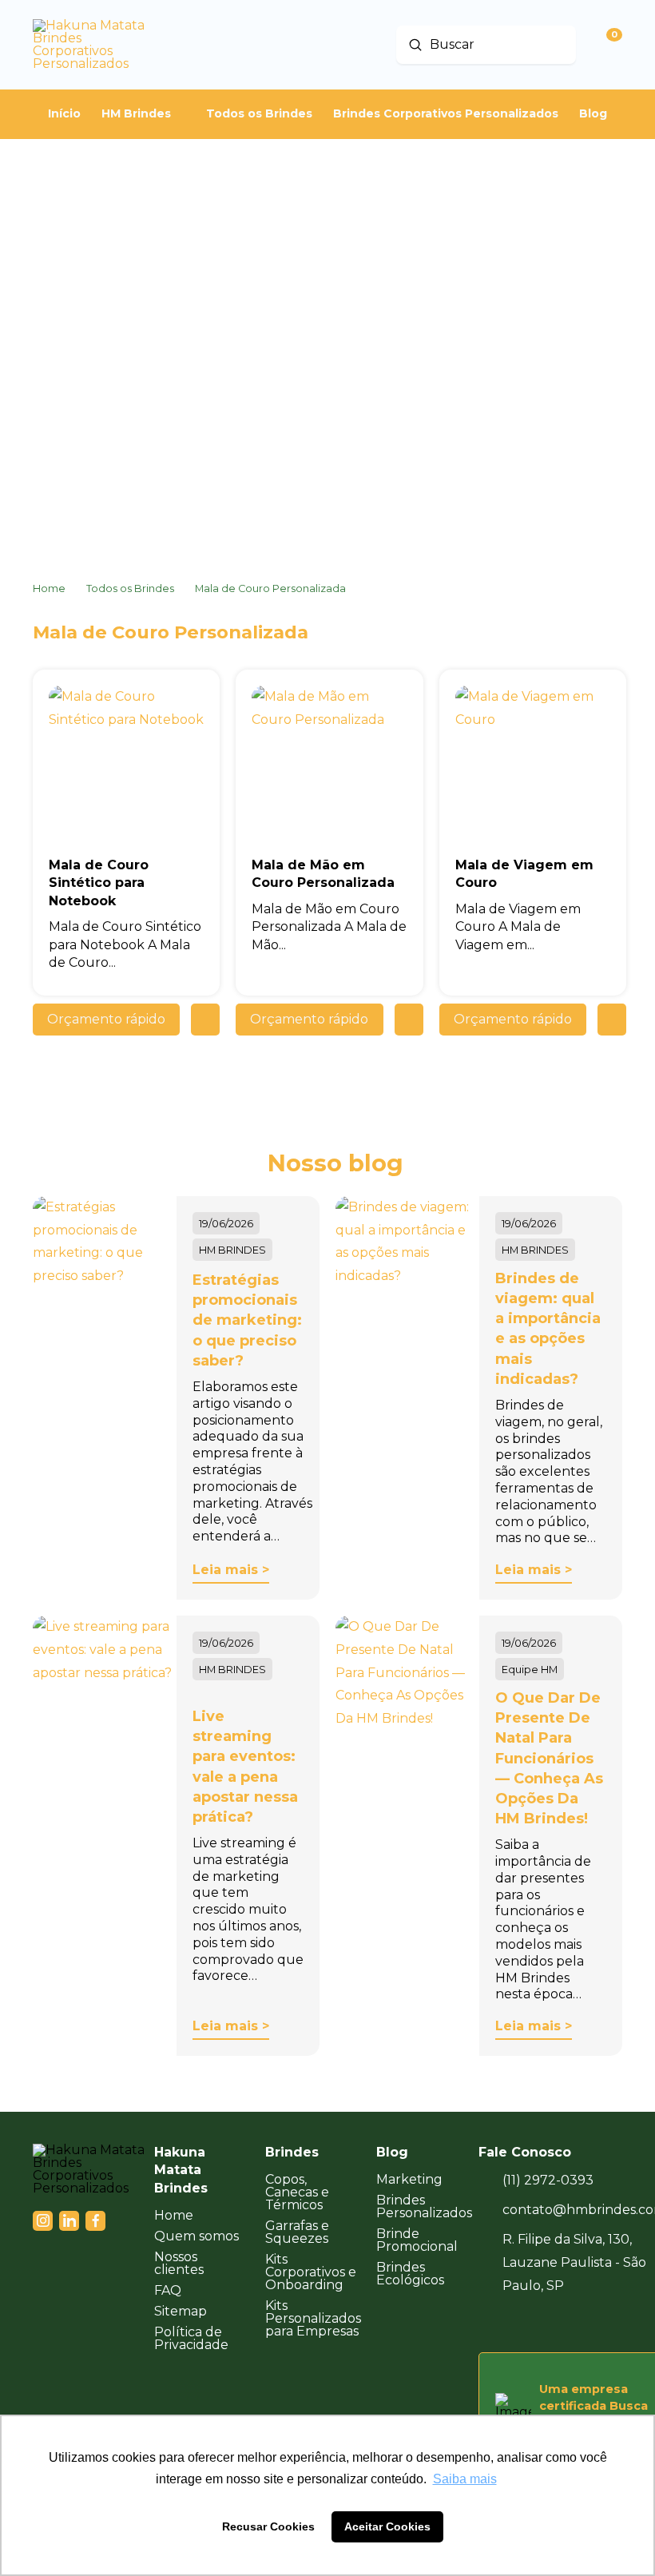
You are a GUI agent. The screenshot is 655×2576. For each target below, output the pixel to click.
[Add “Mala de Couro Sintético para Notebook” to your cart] (205, 1020)
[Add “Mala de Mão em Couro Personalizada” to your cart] (409, 1020)
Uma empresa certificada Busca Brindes (593, 2405)
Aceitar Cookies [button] (387, 2526)
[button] (106, 1020)
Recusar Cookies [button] (268, 2526)
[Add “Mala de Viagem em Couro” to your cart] (612, 1020)
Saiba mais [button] (465, 2479)
